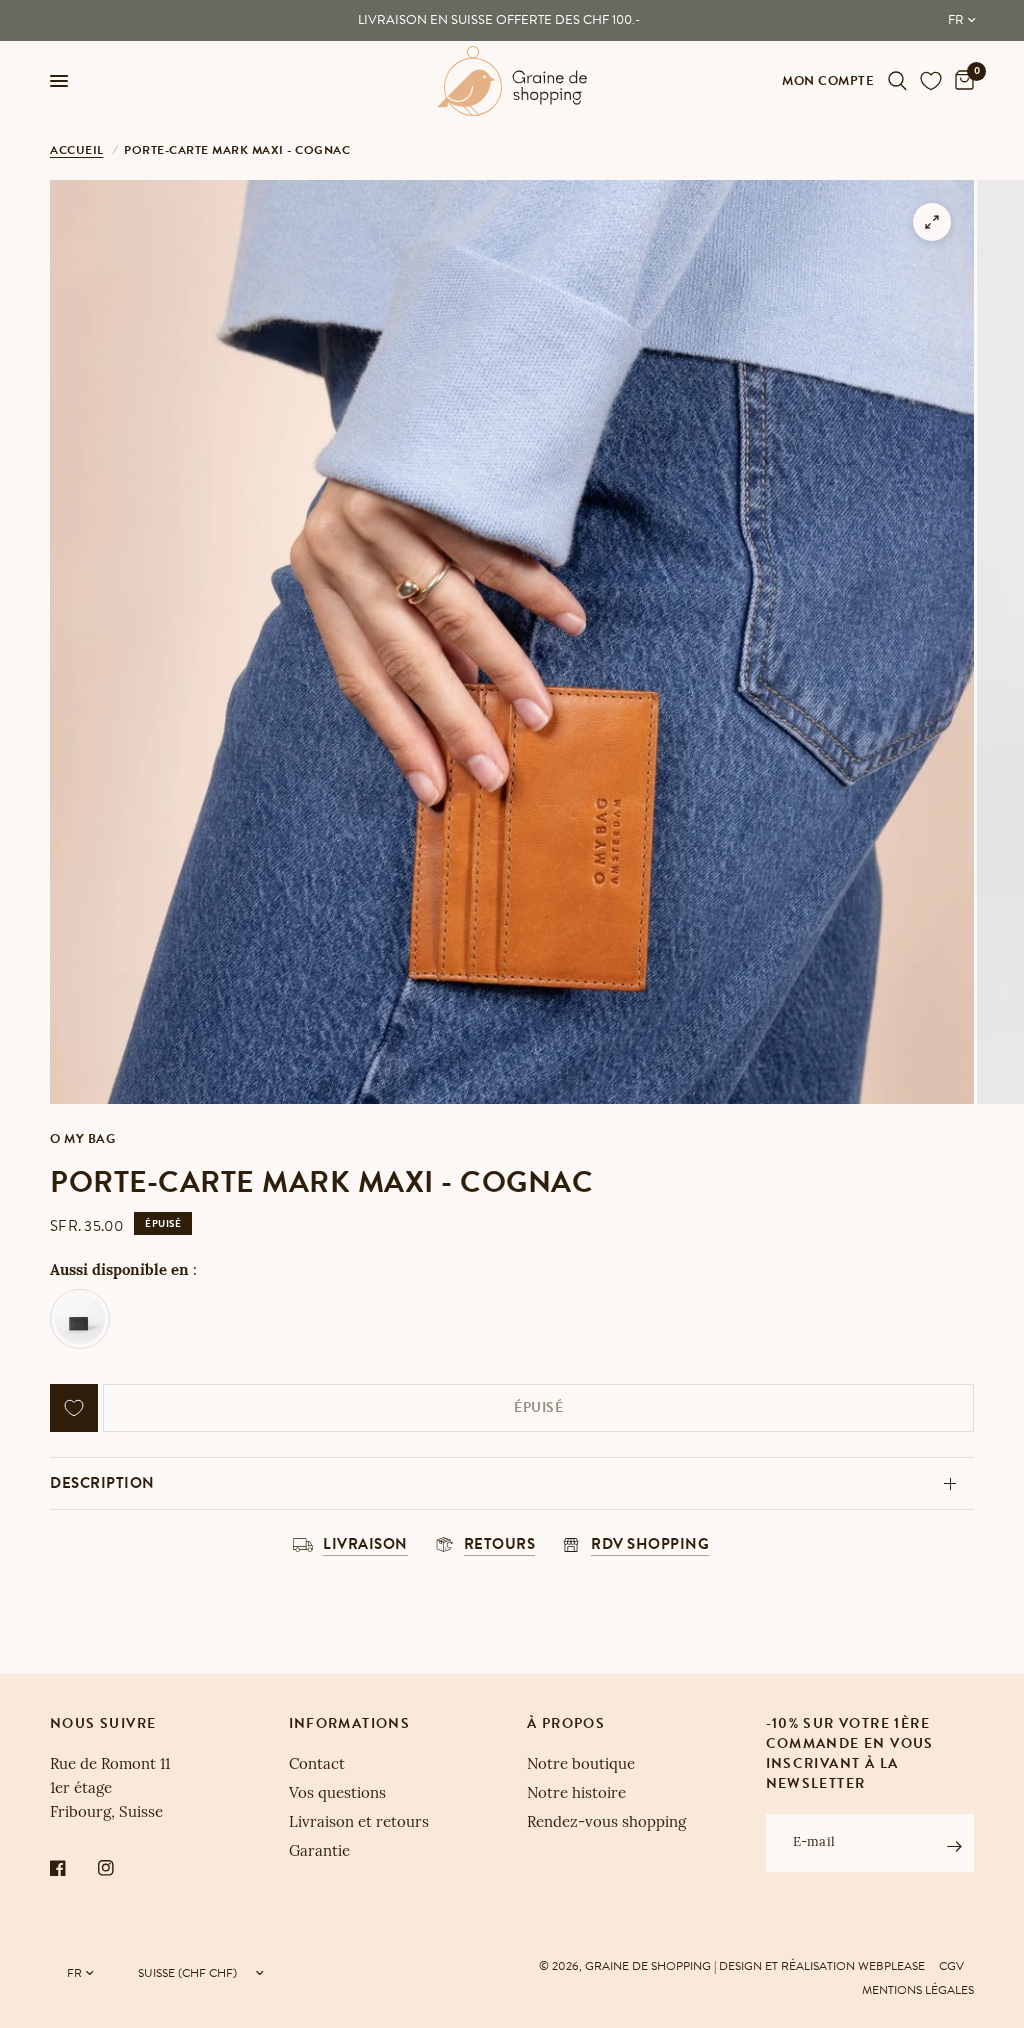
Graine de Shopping (648, 1966)
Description (102, 1483)
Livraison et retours (359, 1823)
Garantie (319, 1852)
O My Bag (82, 1139)
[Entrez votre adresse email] (954, 1846)
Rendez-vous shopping (606, 1823)
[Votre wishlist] (931, 81)
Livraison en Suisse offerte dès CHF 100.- (499, 20)
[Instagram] (120, 1868)
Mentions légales (918, 1990)
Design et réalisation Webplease (822, 1966)
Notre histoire (576, 1794)
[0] (961, 81)
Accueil (77, 150)
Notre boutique (581, 1765)
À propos (566, 1724)
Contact (317, 1765)
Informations (350, 1724)
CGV (951, 1966)
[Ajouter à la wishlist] (74, 1408)
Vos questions (337, 1794)
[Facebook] (72, 1868)
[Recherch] (897, 81)
